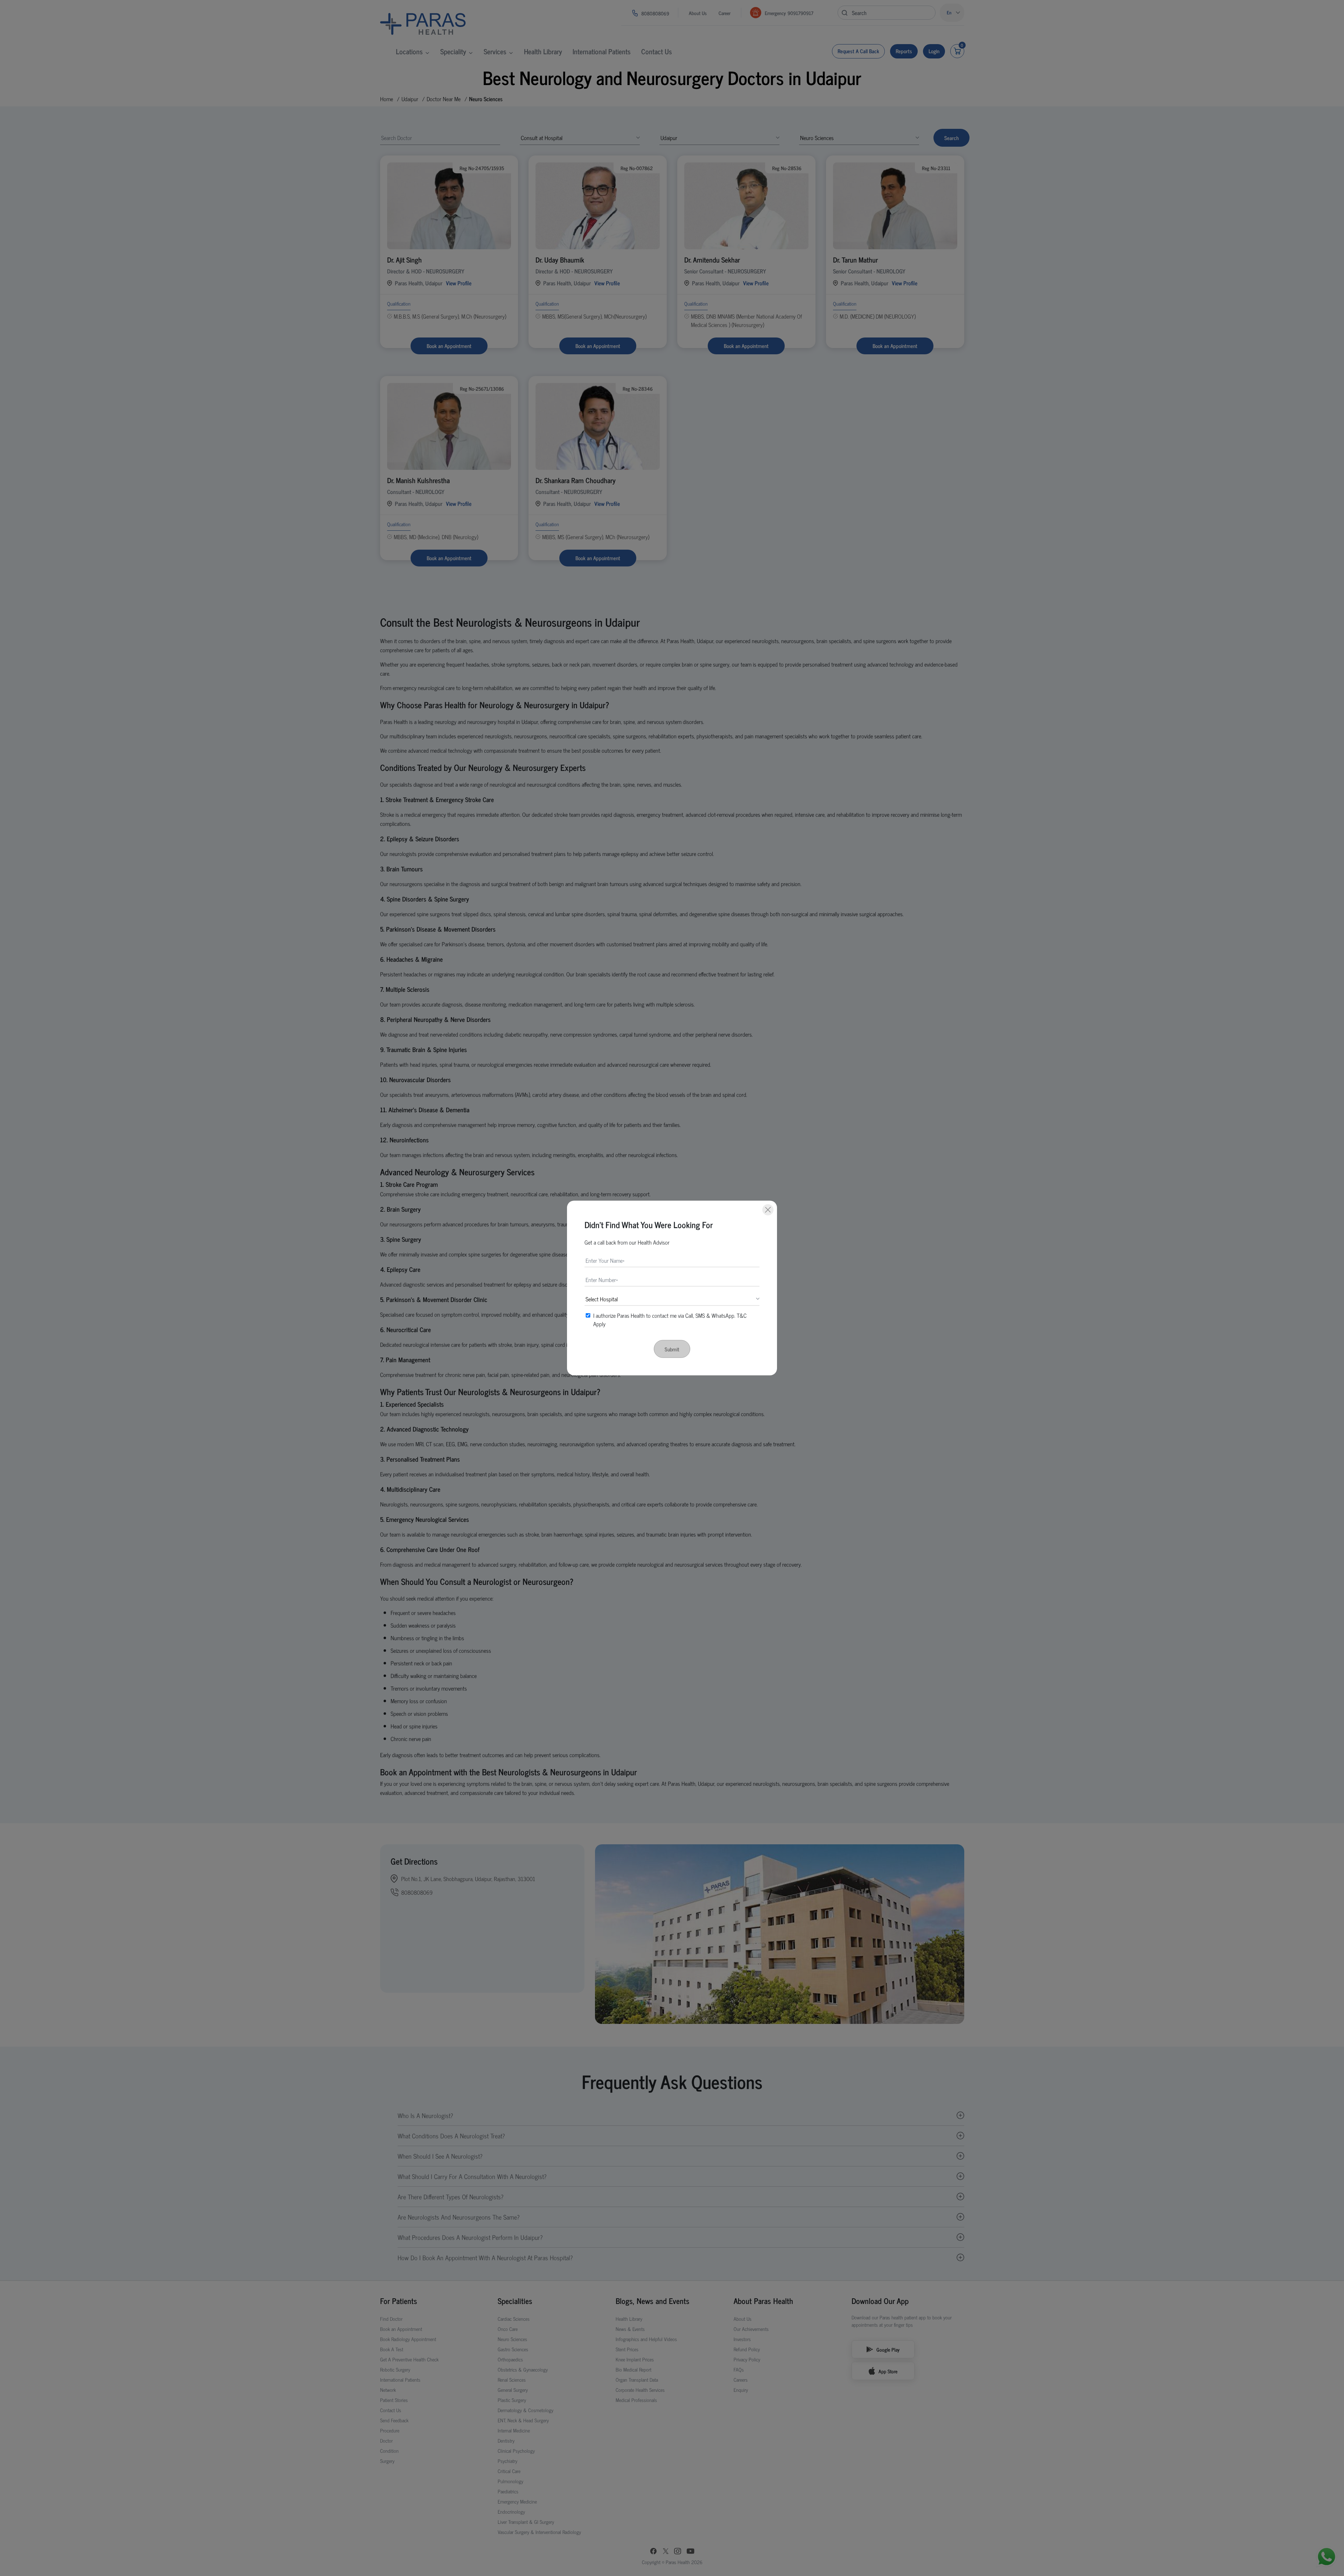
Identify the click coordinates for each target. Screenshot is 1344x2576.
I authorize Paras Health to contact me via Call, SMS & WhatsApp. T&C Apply (670, 1320)
